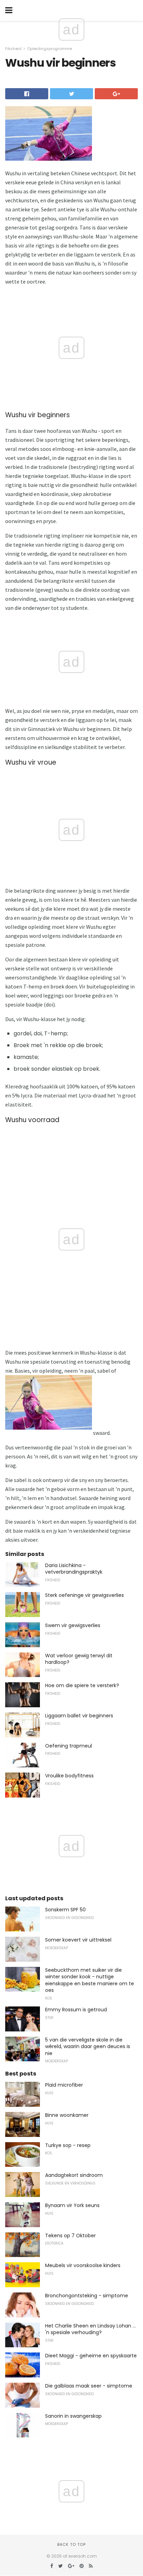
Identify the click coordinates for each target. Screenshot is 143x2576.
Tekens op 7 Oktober (70, 2236)
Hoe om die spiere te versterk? (82, 1685)
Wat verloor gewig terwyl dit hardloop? (79, 1659)
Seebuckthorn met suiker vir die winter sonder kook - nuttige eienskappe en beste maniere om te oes (90, 1980)
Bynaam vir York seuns (72, 2205)
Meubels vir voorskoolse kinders (83, 2265)
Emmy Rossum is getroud (76, 2010)
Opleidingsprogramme (49, 49)
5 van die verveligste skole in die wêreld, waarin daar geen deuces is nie (88, 2047)
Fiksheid (13, 49)
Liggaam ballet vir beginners (79, 1716)
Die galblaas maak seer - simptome (89, 2386)
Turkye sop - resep (68, 2145)
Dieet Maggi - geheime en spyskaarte (91, 2356)
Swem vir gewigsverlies (73, 1625)
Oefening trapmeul (69, 1746)
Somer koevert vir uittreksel (78, 1940)
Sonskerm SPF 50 (65, 1910)
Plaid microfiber (64, 2085)
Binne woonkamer (67, 2115)
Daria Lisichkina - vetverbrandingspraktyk (74, 1569)
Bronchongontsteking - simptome (87, 2296)
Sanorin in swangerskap (73, 2416)
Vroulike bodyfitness (69, 1776)
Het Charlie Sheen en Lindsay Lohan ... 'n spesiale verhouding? (90, 2329)
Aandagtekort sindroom (74, 2175)
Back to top (71, 2544)
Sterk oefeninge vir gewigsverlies (85, 1595)
